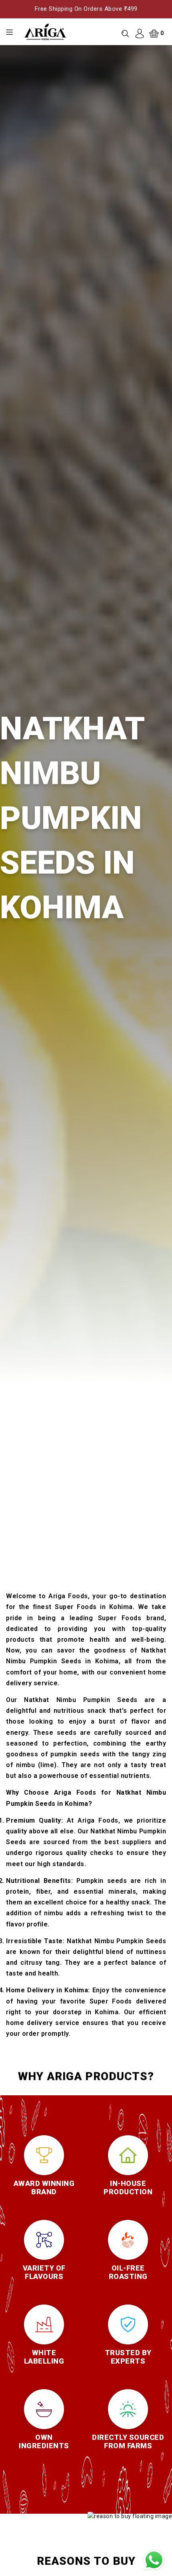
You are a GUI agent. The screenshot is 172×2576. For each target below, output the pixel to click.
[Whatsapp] (154, 2560)
